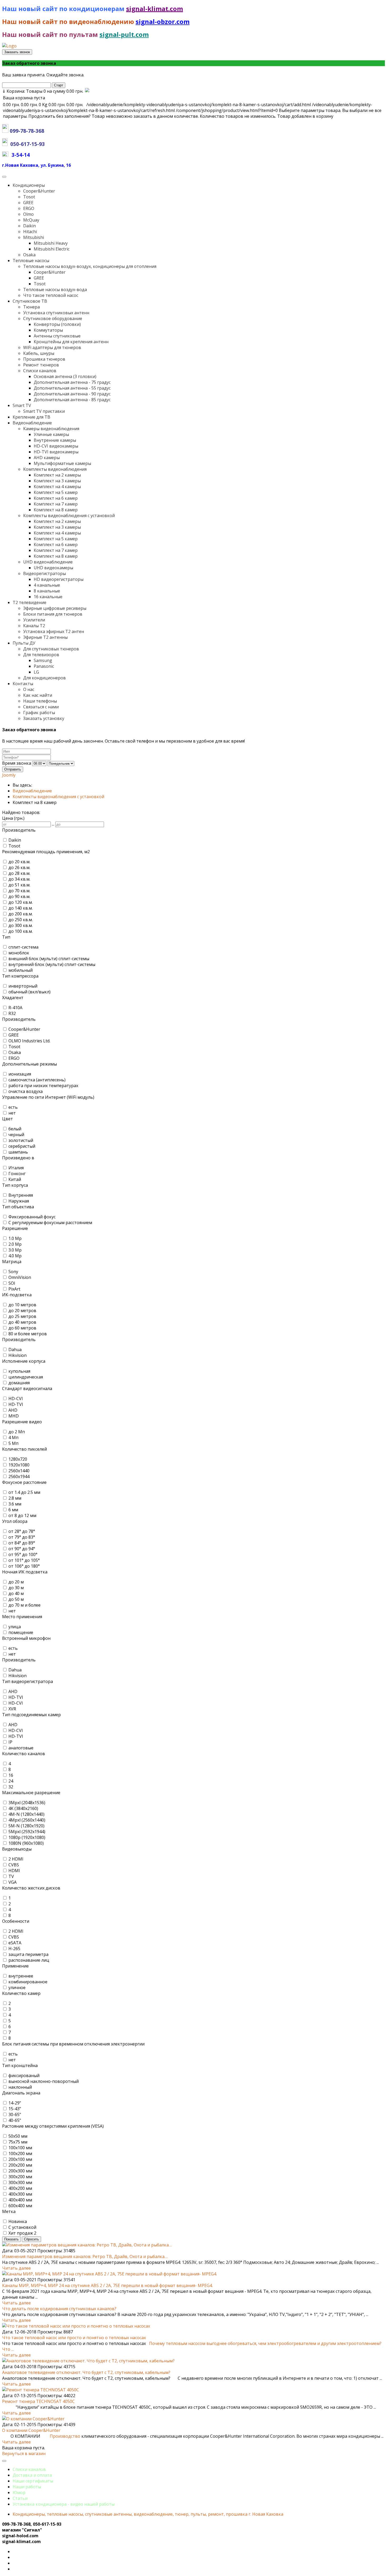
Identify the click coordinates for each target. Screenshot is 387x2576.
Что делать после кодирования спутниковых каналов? (59, 2309)
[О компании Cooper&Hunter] (33, 2419)
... (53, 824)
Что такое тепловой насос (51, 295)
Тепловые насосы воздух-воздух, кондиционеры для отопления (90, 266)
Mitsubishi (34, 237)
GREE (28, 203)
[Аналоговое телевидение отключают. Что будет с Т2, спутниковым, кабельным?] (88, 2361)
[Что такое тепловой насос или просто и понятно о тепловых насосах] (76, 2326)
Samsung (43, 660)
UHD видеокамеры (53, 568)
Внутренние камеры (55, 440)
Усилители (34, 620)
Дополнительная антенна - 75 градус (72, 382)
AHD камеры (47, 458)
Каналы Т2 (34, 626)
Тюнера (31, 307)
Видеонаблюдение (32, 423)
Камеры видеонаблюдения (51, 429)
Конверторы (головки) (57, 324)
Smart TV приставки (44, 411)
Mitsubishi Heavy (51, 243)
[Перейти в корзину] (87, 91)
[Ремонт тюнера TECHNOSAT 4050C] (41, 2390)
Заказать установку (44, 718)
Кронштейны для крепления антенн (71, 342)
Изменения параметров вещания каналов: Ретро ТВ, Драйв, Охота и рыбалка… (85, 2256)
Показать (11, 2239)
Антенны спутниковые (57, 336)
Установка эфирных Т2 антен (54, 631)
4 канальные (47, 585)
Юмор (19, 2492)
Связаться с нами (41, 707)
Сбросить (31, 2239)
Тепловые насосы (31, 261)
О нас (29, 689)
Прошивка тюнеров (44, 359)
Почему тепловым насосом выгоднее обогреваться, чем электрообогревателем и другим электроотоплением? (265, 2343)
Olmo (28, 214)
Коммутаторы (48, 330)
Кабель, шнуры (39, 353)
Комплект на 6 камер (56, 498)
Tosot (29, 197)
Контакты (23, 684)
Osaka (29, 255)
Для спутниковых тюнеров (51, 649)
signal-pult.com (124, 34)
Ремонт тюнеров (41, 365)
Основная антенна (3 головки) (65, 376)
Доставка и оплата (32, 2475)
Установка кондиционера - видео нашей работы (64, 2504)
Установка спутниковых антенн (56, 313)
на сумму (43, 91)
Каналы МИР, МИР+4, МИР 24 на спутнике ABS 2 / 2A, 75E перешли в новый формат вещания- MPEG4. (107, 2285)
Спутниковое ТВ (30, 301)
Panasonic (44, 666)
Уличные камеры (51, 434)
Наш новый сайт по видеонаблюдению (69, 21)
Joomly (9, 775)
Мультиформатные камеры (62, 463)
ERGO (29, 208)
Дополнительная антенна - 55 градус (72, 388)
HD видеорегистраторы (59, 579)
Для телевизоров (41, 655)
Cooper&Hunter (39, 191)
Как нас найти (38, 695)
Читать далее (16, 2268)
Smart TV (22, 405)
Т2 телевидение (29, 602)
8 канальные (47, 591)
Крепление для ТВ (31, 417)
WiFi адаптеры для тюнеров (52, 347)
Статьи (20, 2498)
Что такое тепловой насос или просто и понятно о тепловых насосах (74, 2338)
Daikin (29, 226)
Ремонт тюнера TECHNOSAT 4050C (38, 2401)
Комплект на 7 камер (56, 504)
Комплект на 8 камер (56, 510)
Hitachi (30, 232)
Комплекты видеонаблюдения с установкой (69, 516)
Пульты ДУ (24, 643)
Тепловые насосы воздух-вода (55, 290)
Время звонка (17, 763)
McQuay (31, 220)
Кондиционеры (29, 185)
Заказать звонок (17, 52)
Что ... (8, 2349)
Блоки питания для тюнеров (53, 614)
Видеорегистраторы (44, 573)
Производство (65, 2436)
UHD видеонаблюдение (48, 562)
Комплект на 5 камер (56, 492)
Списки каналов (40, 371)
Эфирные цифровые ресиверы (55, 608)
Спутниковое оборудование (53, 318)
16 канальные (48, 597)
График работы (39, 713)
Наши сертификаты (33, 2481)
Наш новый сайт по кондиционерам (64, 9)
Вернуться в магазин (24, 2454)
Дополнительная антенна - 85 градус (72, 400)
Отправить (13, 769)
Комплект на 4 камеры (57, 487)
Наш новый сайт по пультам (50, 34)
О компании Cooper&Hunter (31, 2430)
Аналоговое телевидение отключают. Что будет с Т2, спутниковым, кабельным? (86, 2372)
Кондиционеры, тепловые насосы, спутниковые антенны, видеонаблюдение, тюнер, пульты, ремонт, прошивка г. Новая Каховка (148, 2514)
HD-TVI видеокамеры (56, 452)
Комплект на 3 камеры (57, 481)
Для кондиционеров (44, 678)
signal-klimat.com (155, 9)
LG (36, 672)
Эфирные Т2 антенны (45, 637)
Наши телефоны (40, 701)
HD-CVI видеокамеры (56, 446)
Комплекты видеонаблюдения (55, 469)
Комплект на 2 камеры (57, 475)
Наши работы (27, 2487)
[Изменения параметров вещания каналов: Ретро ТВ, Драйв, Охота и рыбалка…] (87, 2245)
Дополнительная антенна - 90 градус (72, 394)
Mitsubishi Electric (52, 249)
